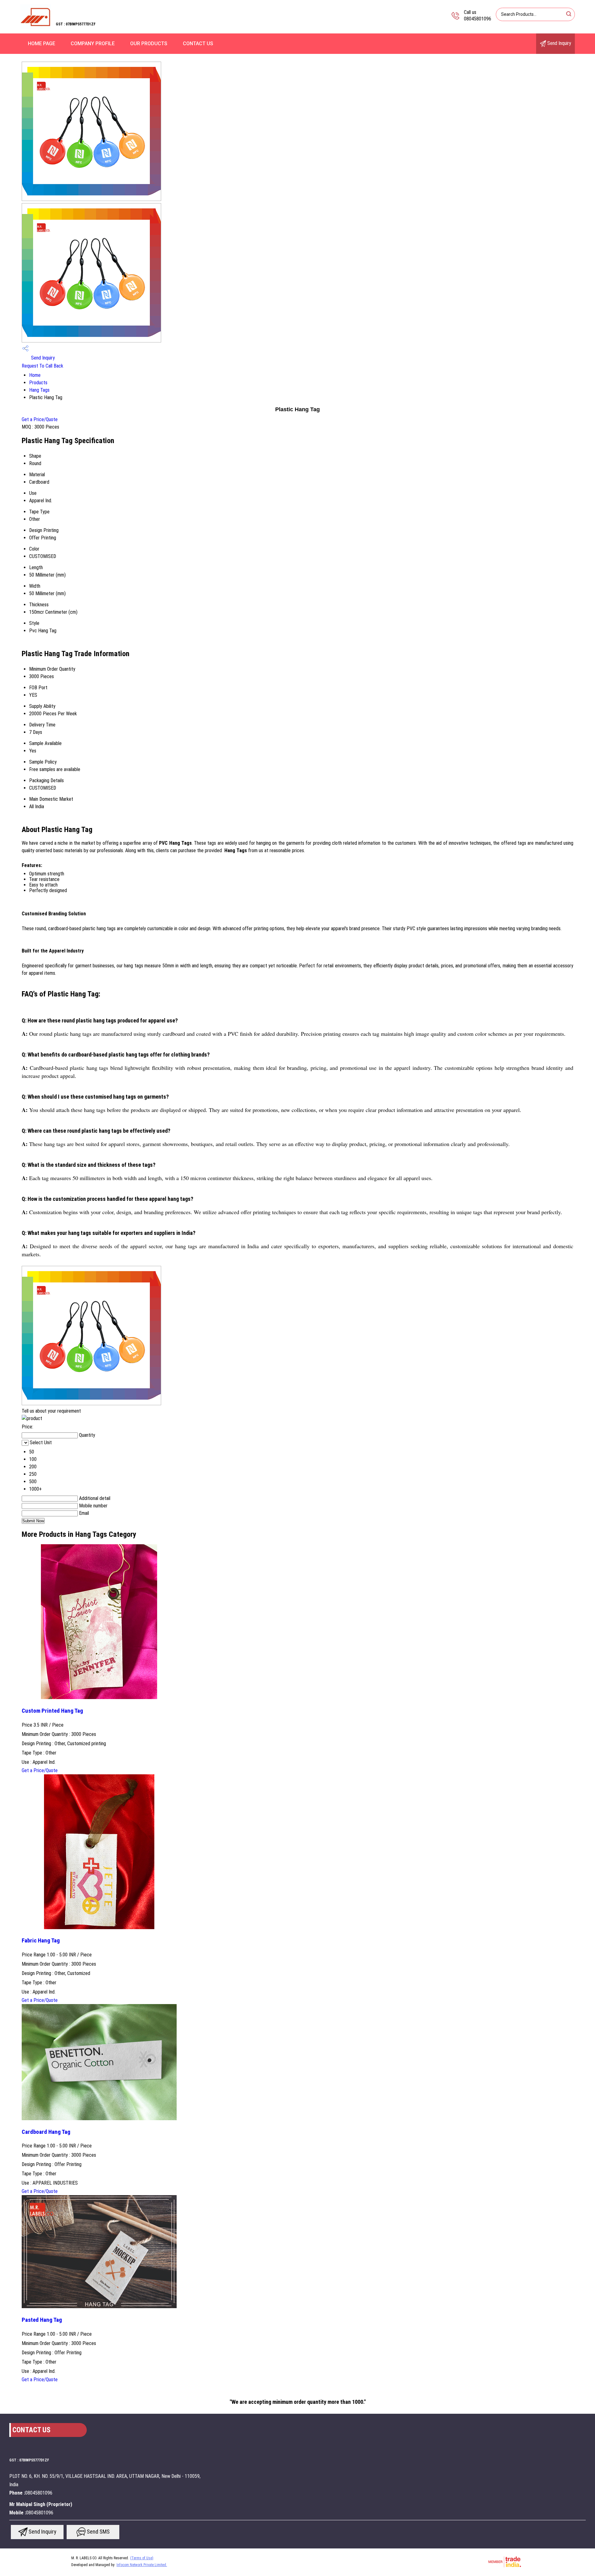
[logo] (36, 29)
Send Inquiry (559, 43)
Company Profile (93, 44)
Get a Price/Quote (40, 419)
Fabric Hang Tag (41, 1941)
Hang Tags (39, 390)
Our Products (149, 44)
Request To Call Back (42, 366)
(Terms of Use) (142, 2558)
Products (38, 383)
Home (35, 375)
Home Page (42, 44)
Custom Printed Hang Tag (52, 1711)
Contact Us (198, 44)
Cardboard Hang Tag (46, 2132)
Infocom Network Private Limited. (142, 2565)
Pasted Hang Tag (42, 2320)
